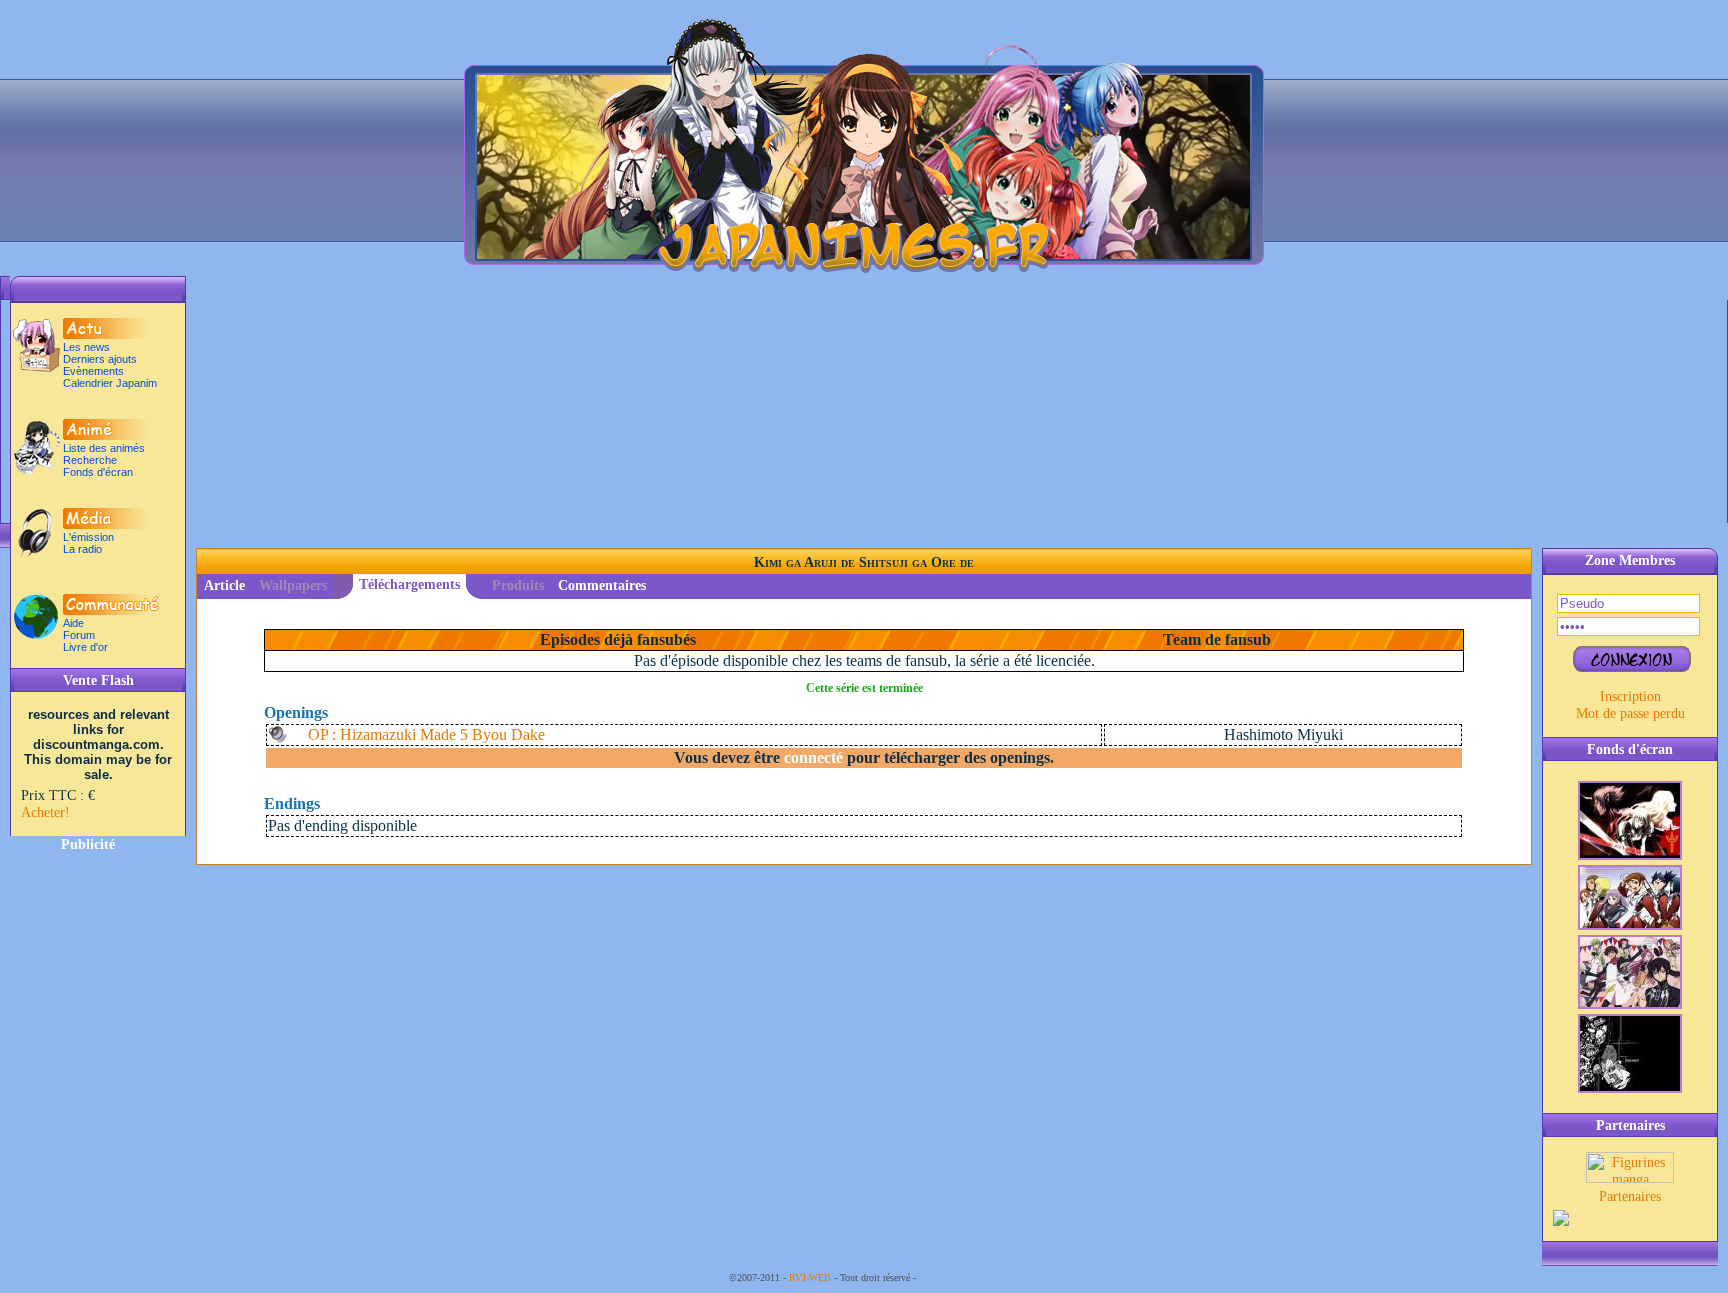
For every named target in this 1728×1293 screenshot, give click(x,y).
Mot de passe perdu (1630, 713)
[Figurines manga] (1630, 1178)
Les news (86, 347)
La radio (82, 549)
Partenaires (1630, 1196)
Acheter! (45, 812)
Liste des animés (104, 448)
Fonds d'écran (98, 472)
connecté (813, 757)
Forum (79, 635)
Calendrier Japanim (110, 383)
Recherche (90, 460)
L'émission (88, 537)
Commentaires (602, 585)
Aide (73, 623)
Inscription (1630, 696)
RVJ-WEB (810, 1277)
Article (224, 585)
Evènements (93, 371)
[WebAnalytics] (959, 1277)
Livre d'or (85, 647)
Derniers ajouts (100, 359)
